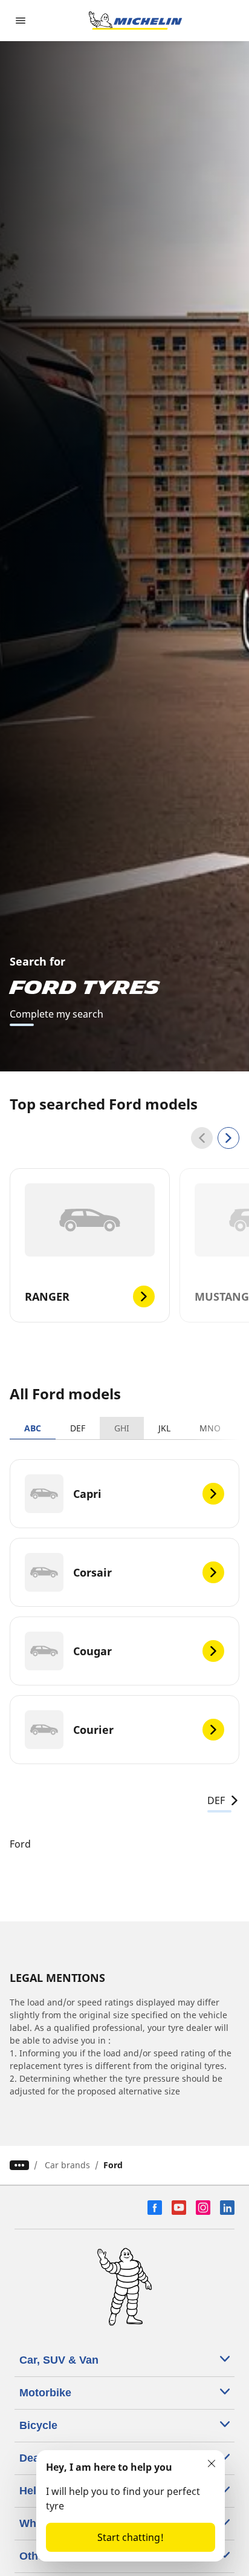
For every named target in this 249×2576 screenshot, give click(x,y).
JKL (164, 1428)
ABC (33, 1428)
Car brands (67, 2165)
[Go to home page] (135, 21)
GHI (122, 1428)
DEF (78, 1428)
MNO (210, 1428)
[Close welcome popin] (212, 2463)
